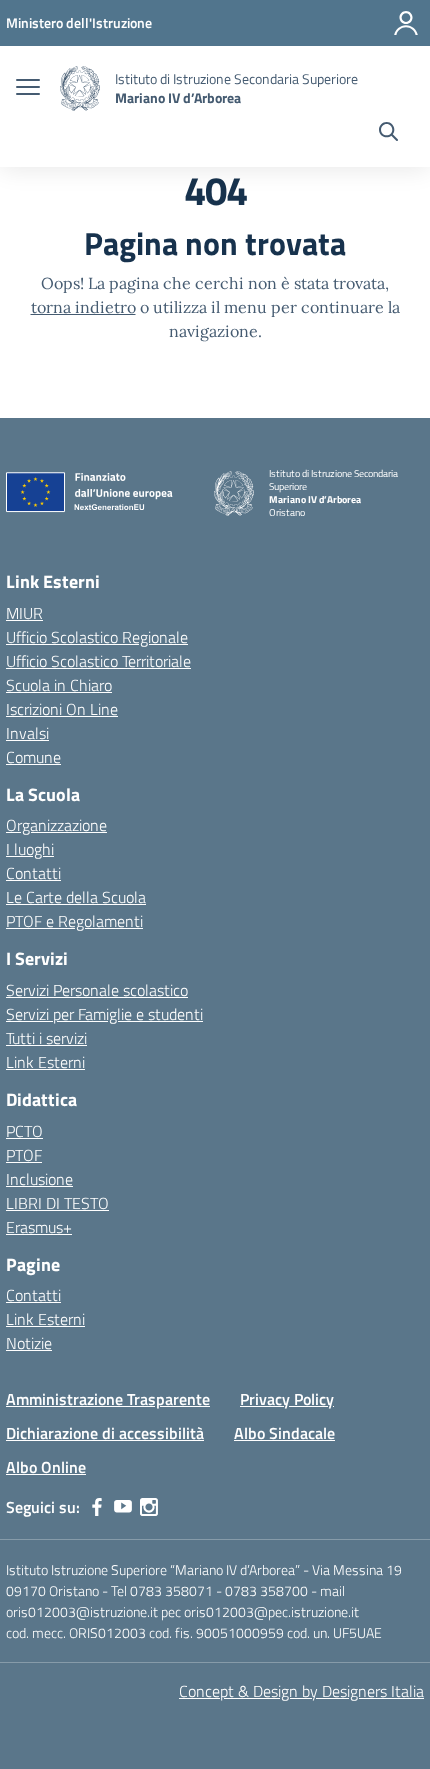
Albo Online (46, 1467)
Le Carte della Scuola (76, 897)
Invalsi (27, 733)
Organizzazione (56, 825)
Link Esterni (45, 1062)
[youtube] (123, 1507)
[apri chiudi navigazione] (28, 89)
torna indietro (83, 307)
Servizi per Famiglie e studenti (104, 1014)
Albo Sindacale (284, 1433)
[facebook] (97, 1507)
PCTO (24, 1131)
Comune (33, 757)
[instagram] (149, 1507)
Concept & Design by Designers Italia (301, 1691)
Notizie (29, 1343)
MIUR (24, 613)
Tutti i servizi (46, 1038)
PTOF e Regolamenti (74, 921)
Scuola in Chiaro (59, 685)
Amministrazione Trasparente (108, 1399)
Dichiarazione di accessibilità (105, 1433)
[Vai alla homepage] (80, 88)
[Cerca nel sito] (388, 134)
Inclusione (39, 1179)
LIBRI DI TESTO (57, 1203)
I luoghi (30, 849)
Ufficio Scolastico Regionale (97, 637)
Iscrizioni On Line (62, 709)
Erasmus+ (39, 1227)
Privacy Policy (287, 1399)
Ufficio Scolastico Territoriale (98, 661)
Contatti (33, 873)
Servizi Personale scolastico (97, 990)
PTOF (24, 1155)
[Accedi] (406, 23)
